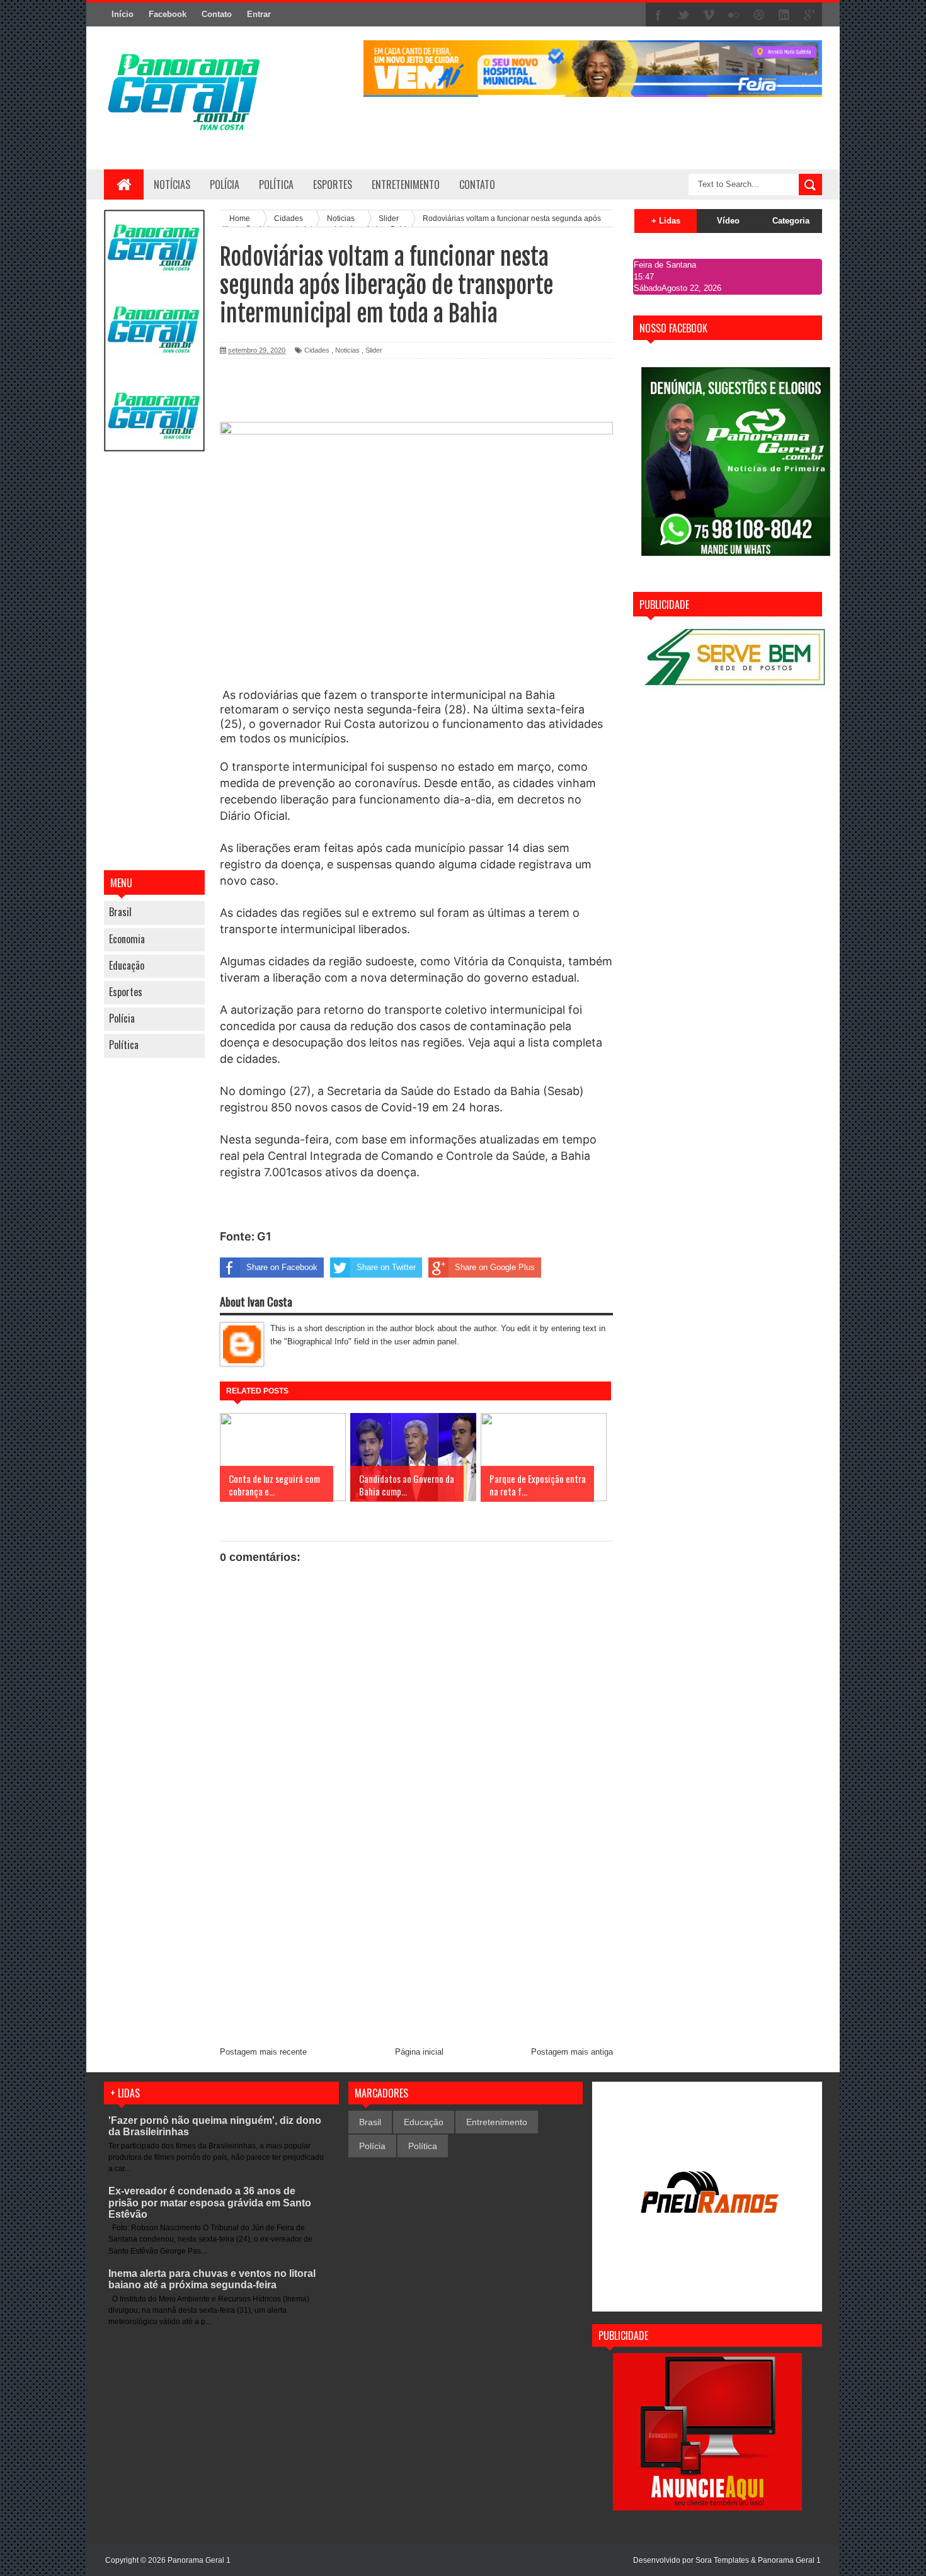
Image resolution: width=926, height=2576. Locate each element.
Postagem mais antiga (572, 2052)
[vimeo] (709, 15)
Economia (127, 939)
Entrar (259, 14)
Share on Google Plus (495, 1267)
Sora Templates (722, 2560)
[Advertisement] (154, 662)
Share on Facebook (282, 1267)
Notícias (172, 184)
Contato (217, 14)
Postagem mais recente (263, 2052)
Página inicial (419, 2052)
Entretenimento (497, 2122)
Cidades (317, 350)
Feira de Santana (665, 265)
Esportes (126, 992)
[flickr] (734, 15)
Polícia (225, 184)
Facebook (168, 14)
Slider (374, 350)
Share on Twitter (386, 1267)
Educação (127, 965)
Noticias (347, 350)
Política (124, 1045)
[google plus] (809, 15)
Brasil (120, 912)
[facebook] (658, 15)
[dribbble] (759, 15)
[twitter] (683, 15)
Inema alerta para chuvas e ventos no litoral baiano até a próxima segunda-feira (212, 2279)
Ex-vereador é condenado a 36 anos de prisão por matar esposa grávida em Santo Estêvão (210, 2202)
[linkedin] (784, 15)
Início (123, 14)
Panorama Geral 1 (789, 2560)
